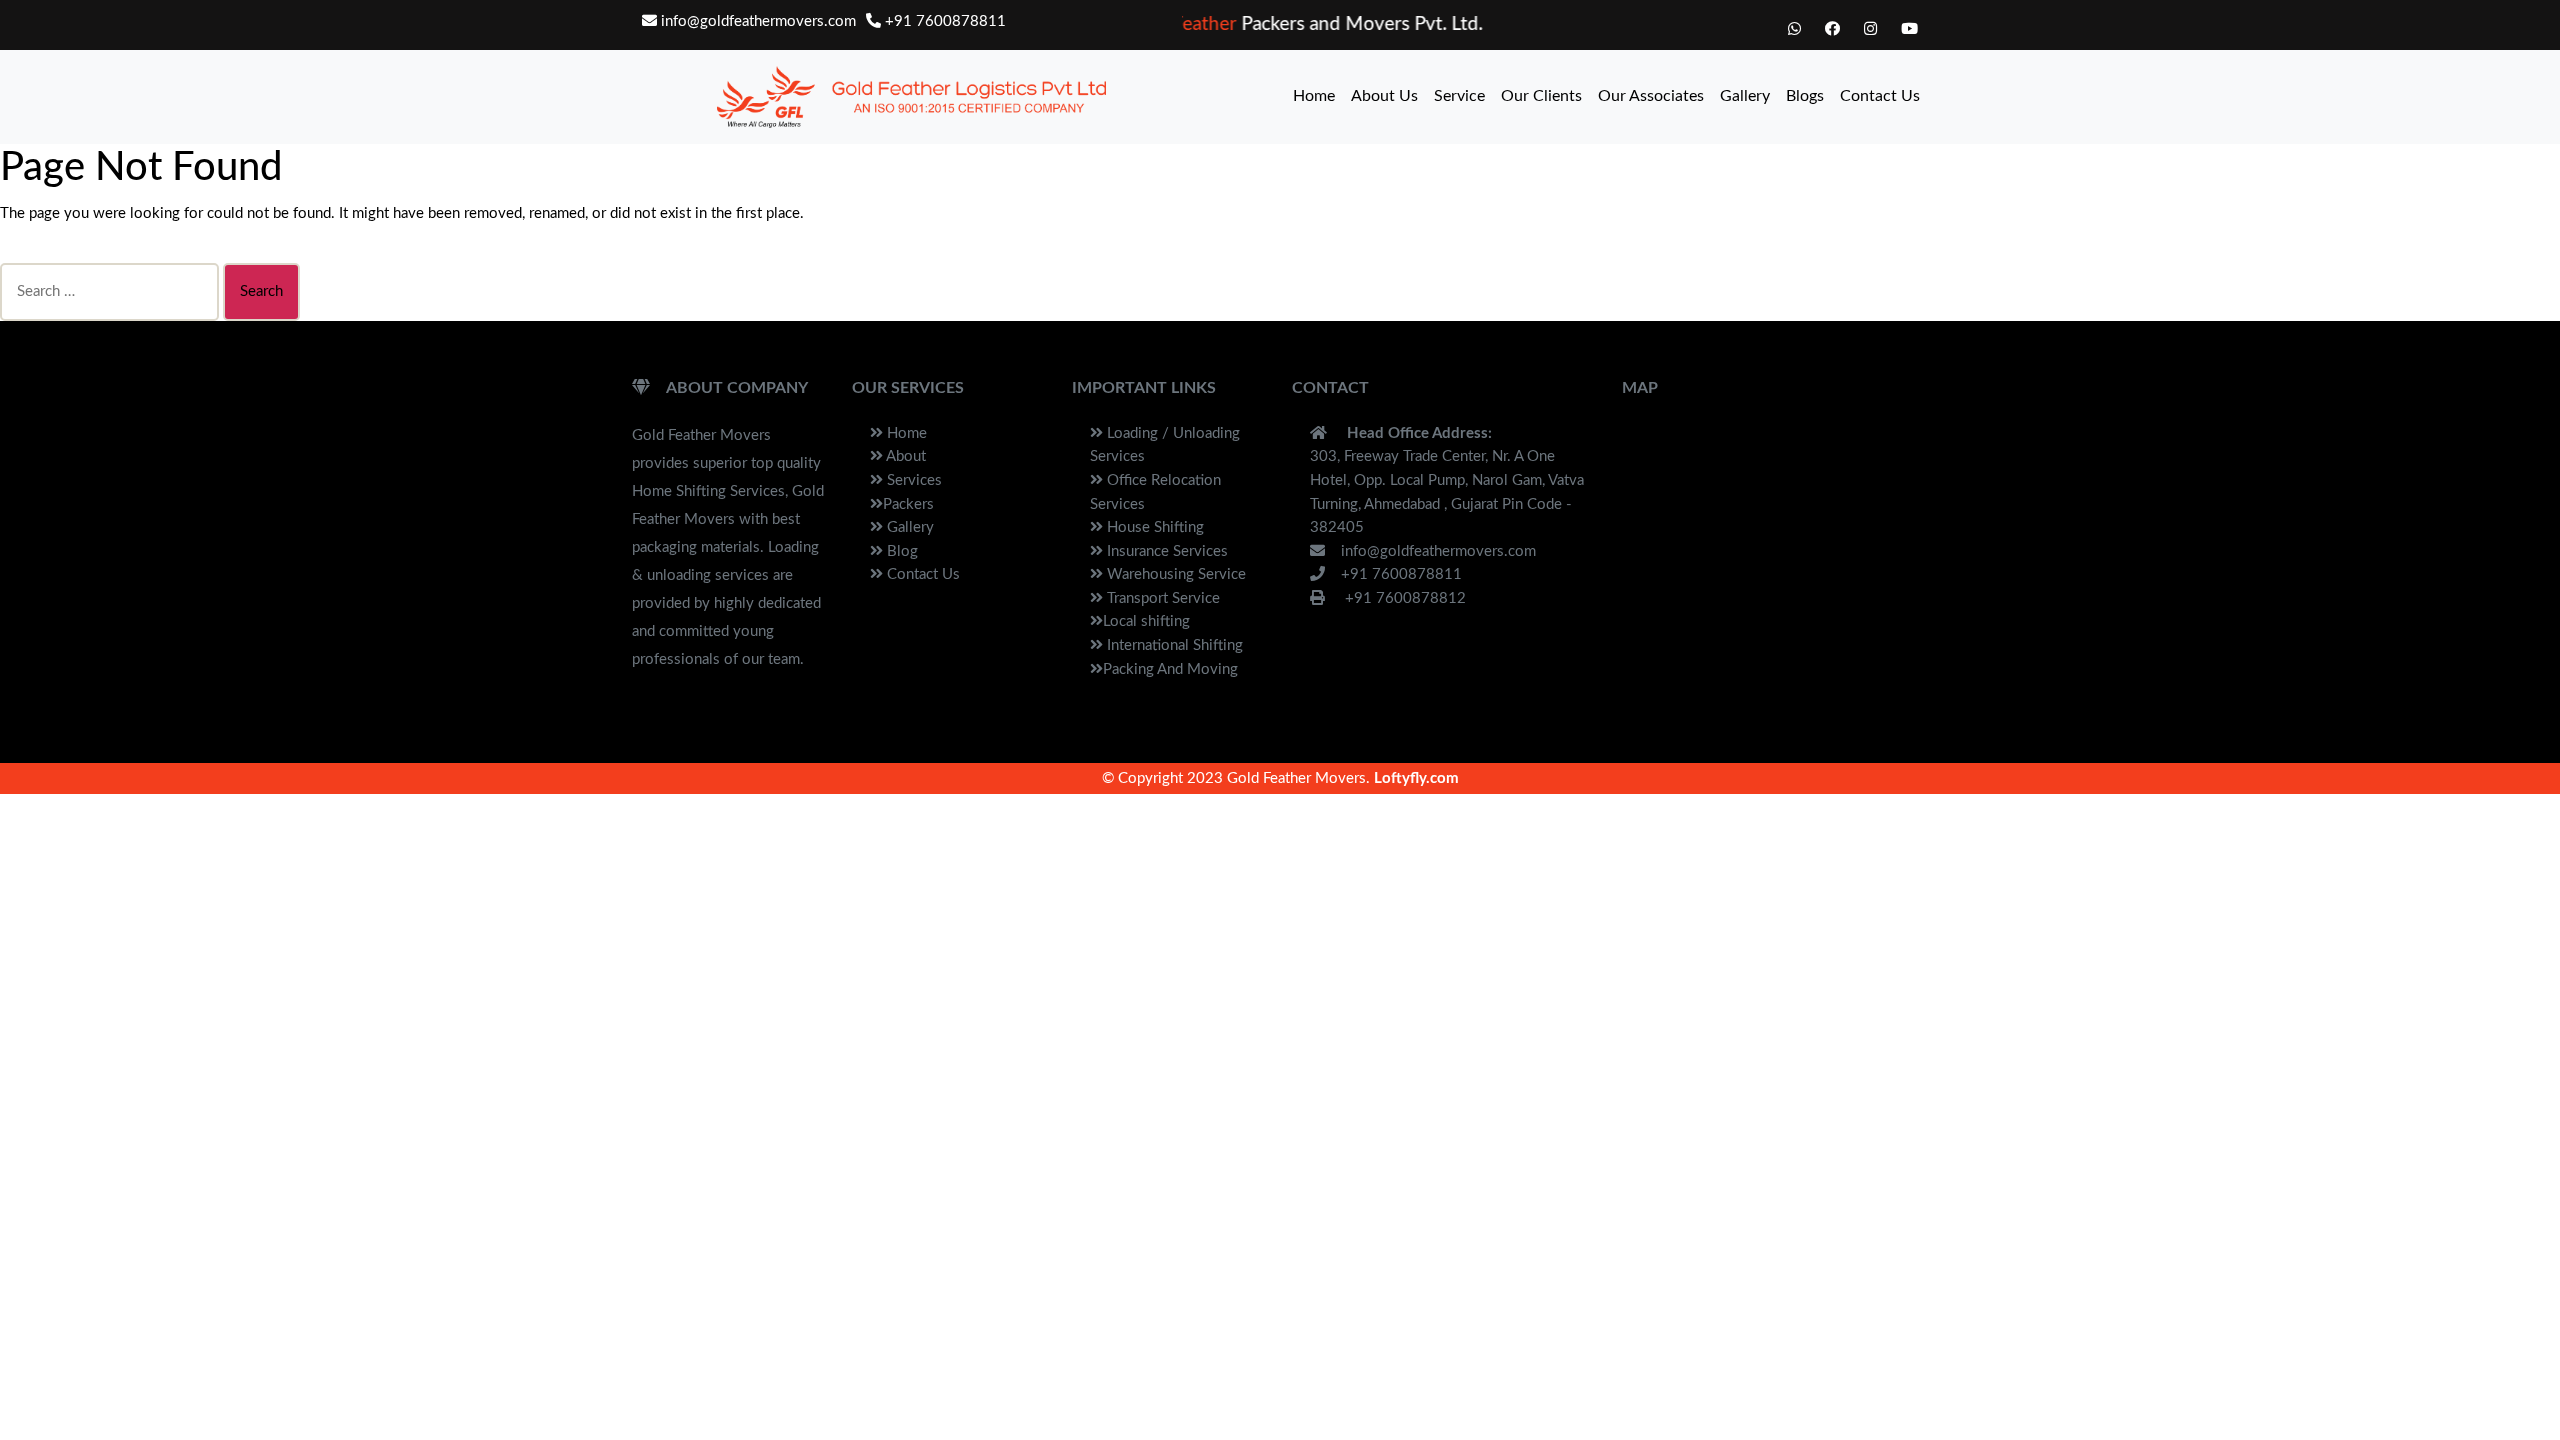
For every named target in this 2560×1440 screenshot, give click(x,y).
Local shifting (1146, 621)
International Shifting (1173, 645)
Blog (900, 551)
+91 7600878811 (943, 21)
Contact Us (1880, 96)
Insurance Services (1165, 551)
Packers (908, 504)
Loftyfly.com (1416, 778)
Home (1314, 96)
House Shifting (1153, 527)
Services (912, 480)
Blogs (1805, 96)
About (904, 456)
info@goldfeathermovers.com (756, 21)
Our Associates (1651, 96)
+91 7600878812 (1403, 598)
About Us (1384, 96)
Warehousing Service (1174, 574)
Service (1459, 96)
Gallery (1745, 96)
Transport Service (1161, 598)
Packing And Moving (1170, 669)
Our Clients (1541, 96)
